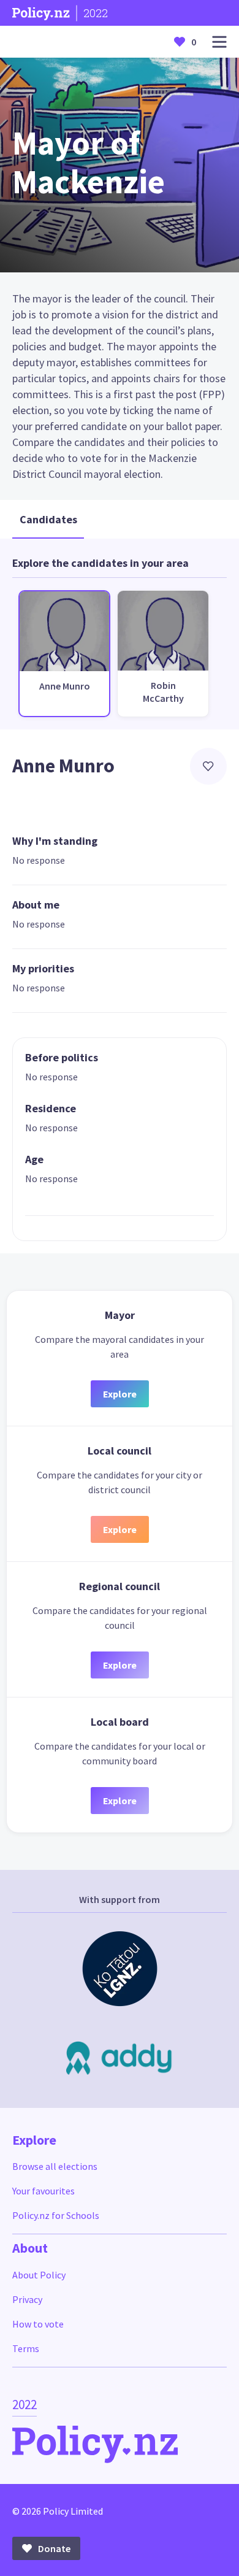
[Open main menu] (219, 42)
